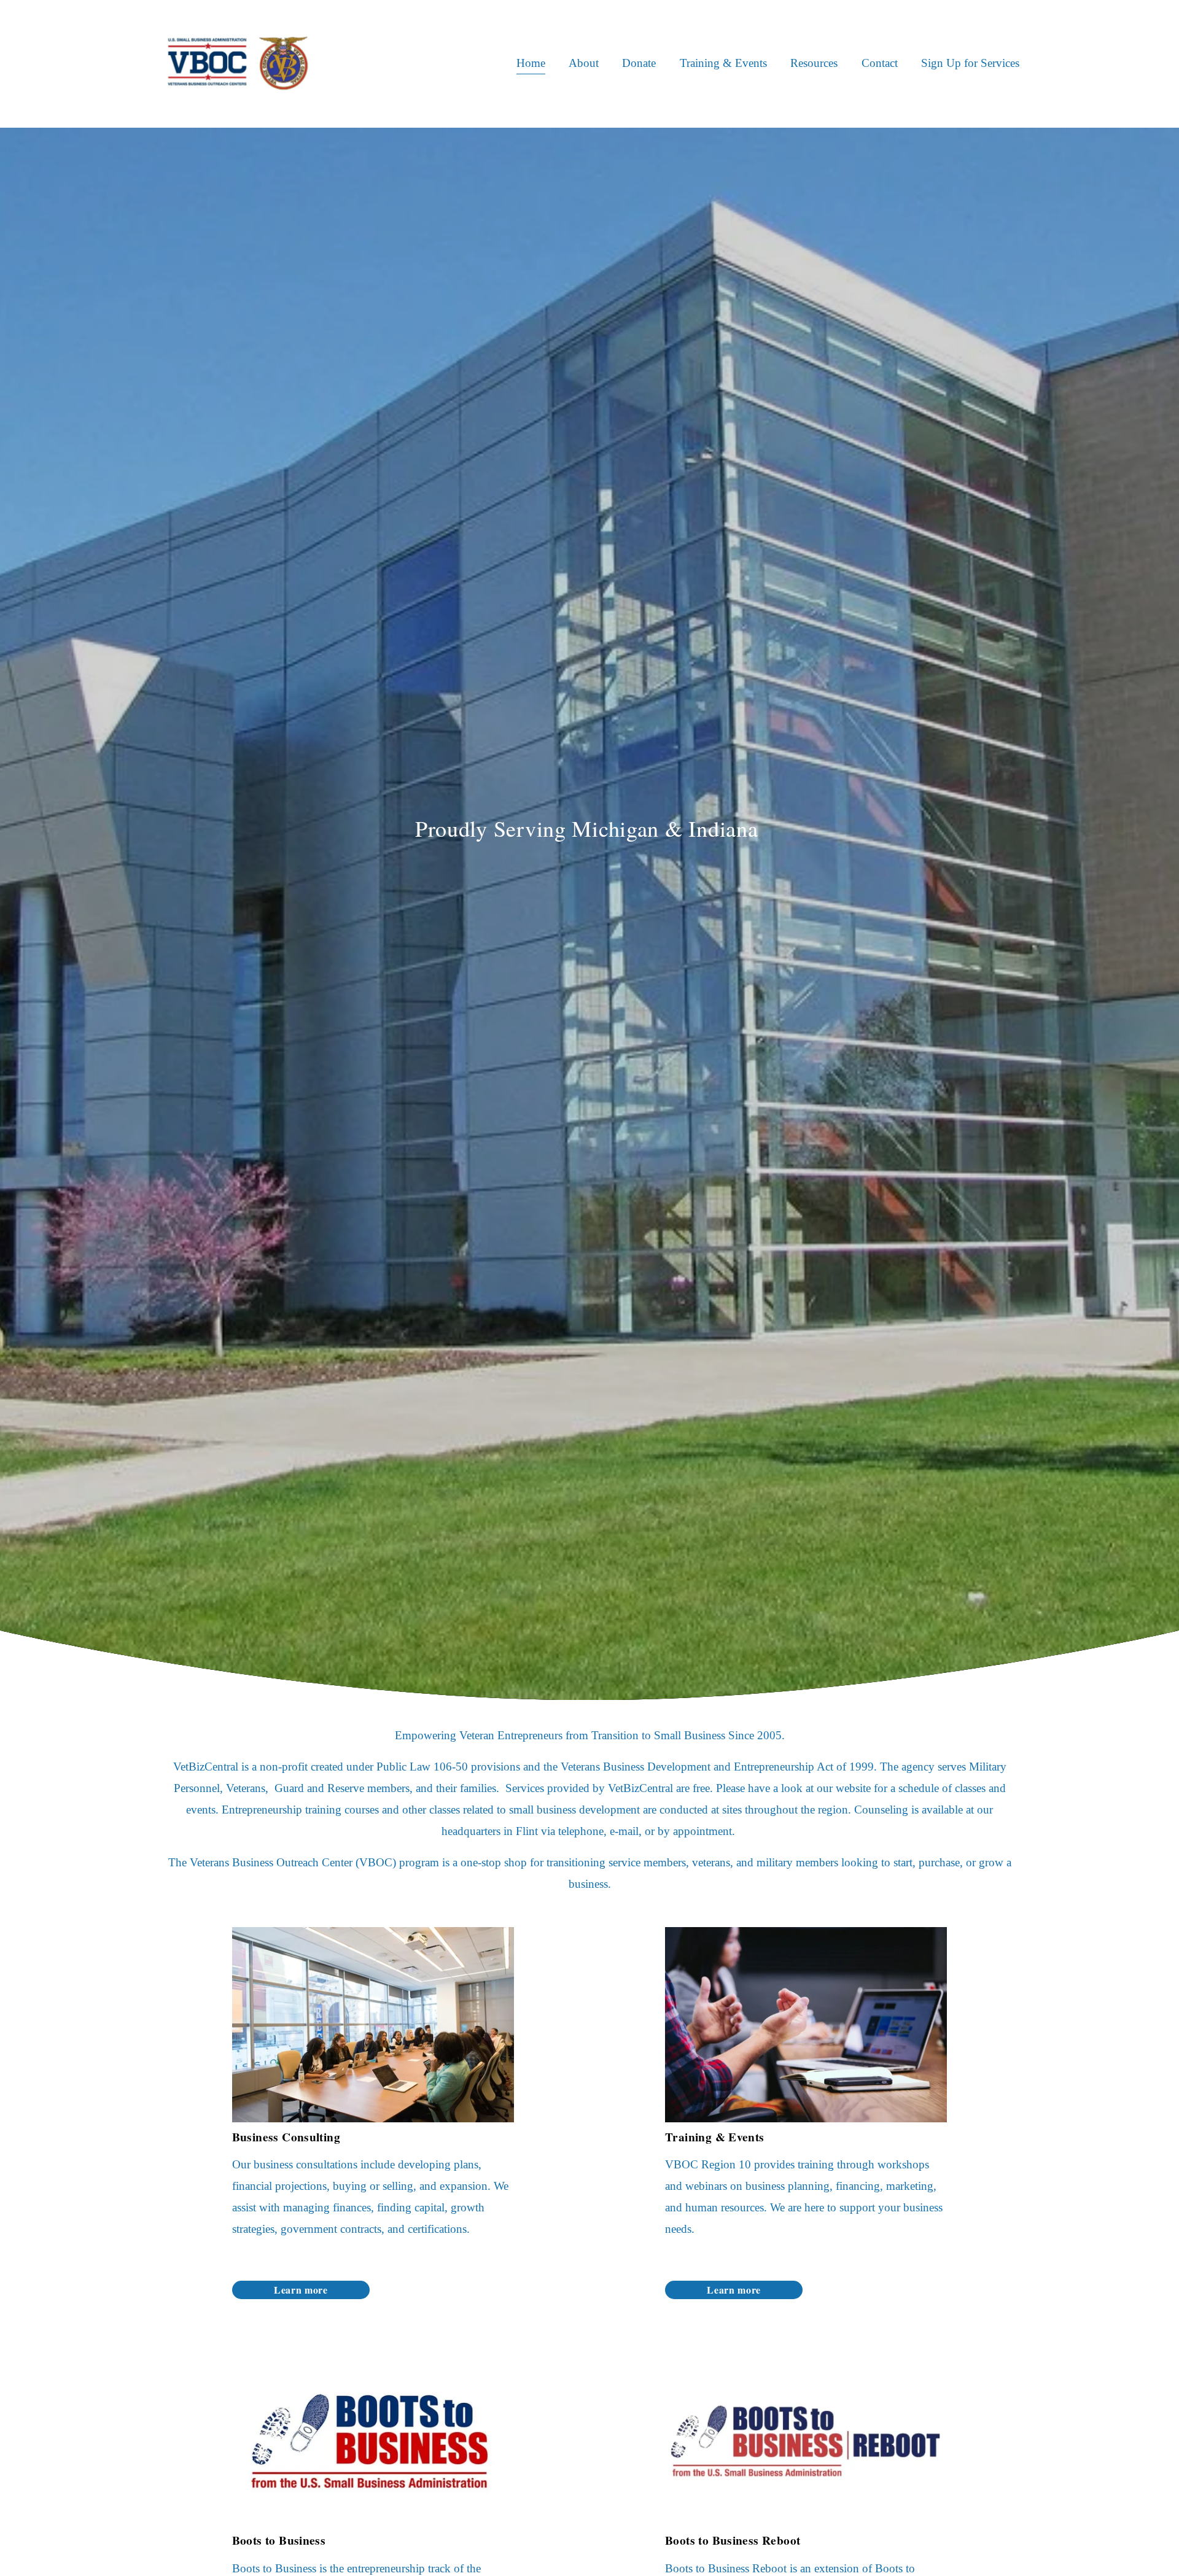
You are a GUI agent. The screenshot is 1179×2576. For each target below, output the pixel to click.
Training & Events (723, 63)
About (584, 63)
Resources (814, 63)
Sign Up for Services (970, 63)
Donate (639, 63)
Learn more (301, 2290)
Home (531, 63)
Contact (880, 63)
